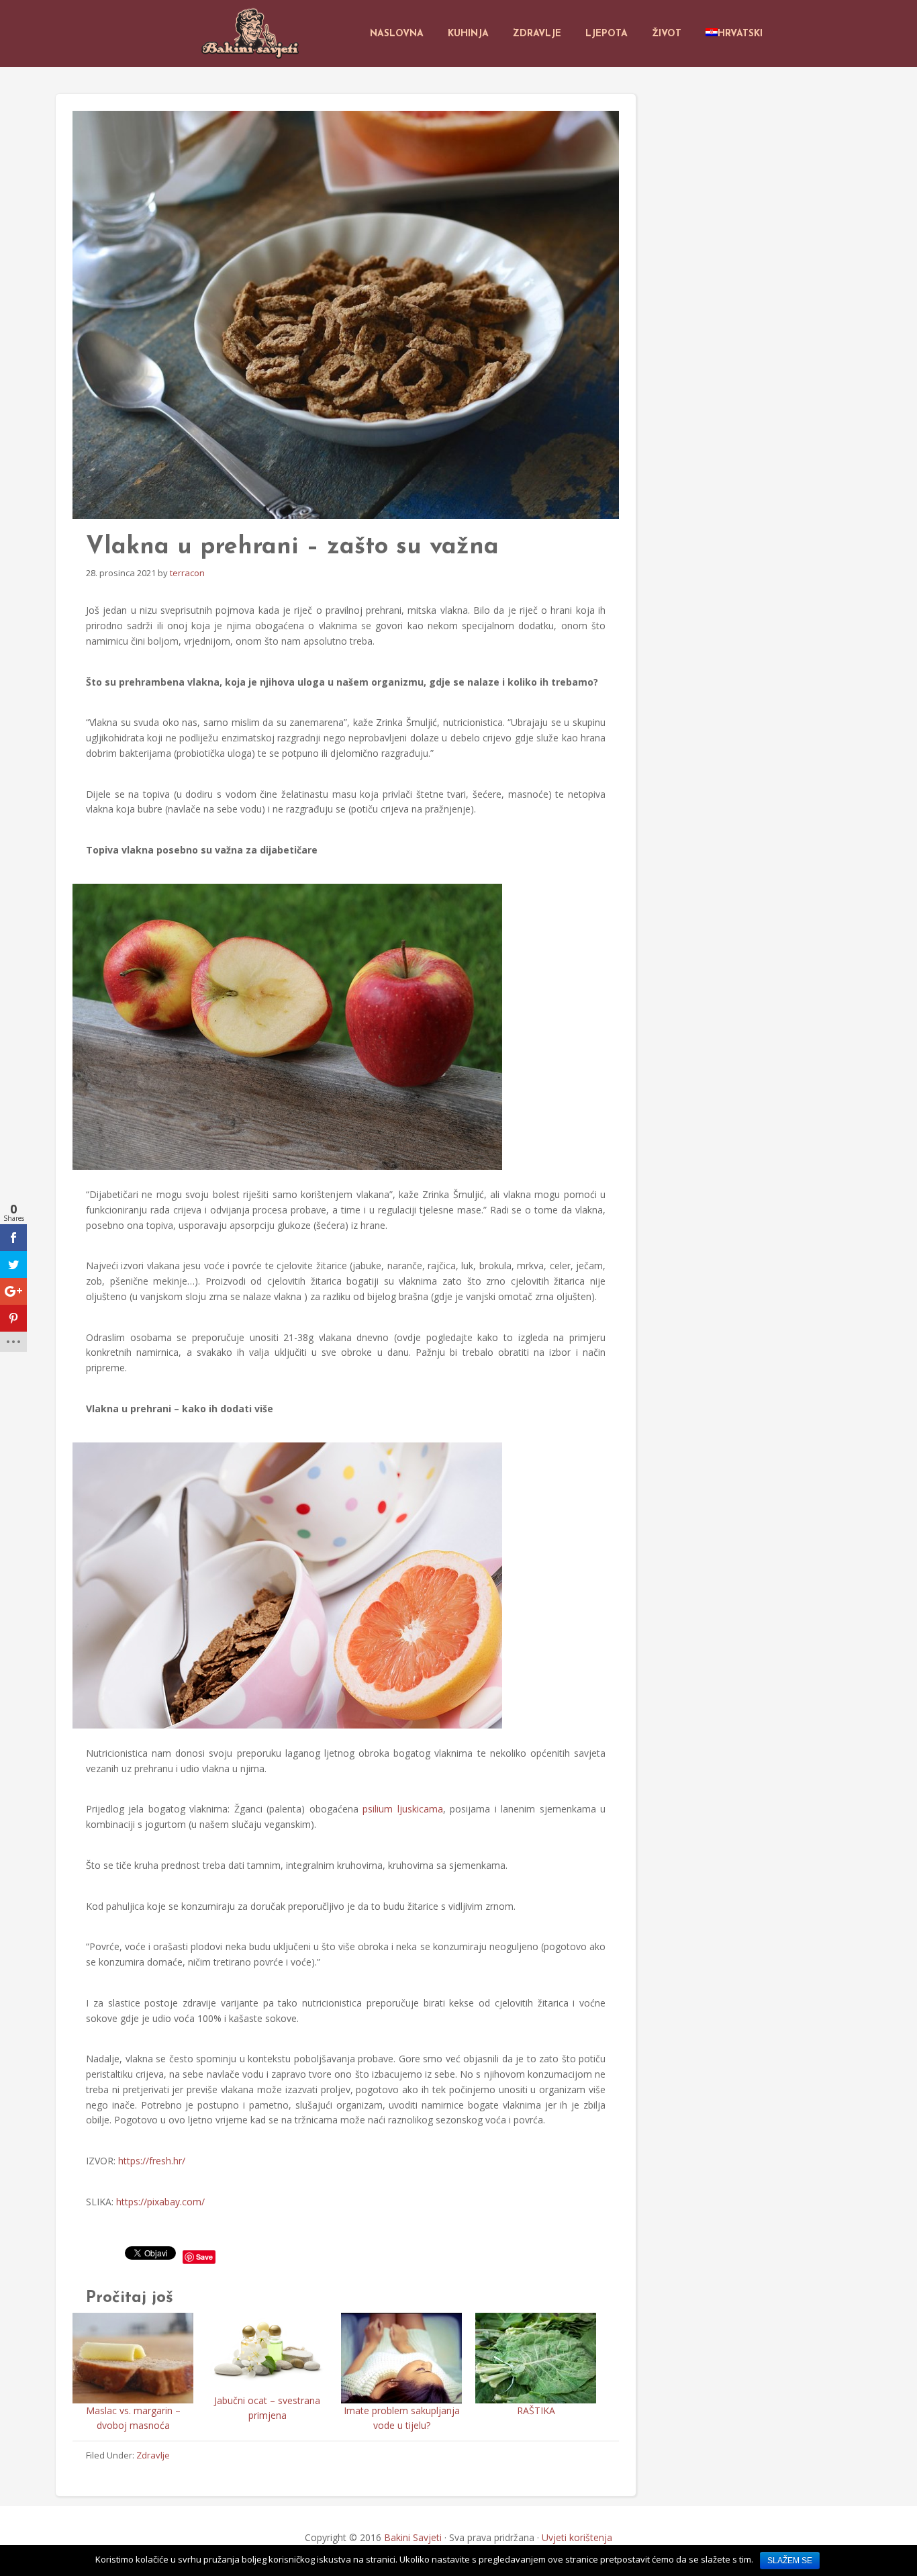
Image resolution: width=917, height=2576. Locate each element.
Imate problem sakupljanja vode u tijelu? (402, 2418)
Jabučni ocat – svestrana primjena (267, 2408)
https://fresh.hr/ (152, 2161)
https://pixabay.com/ (160, 2202)
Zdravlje (153, 2455)
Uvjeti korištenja (577, 2537)
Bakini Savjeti (413, 2537)
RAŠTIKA (536, 2410)
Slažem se (790, 2561)
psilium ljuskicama (402, 1809)
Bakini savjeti (252, 34)
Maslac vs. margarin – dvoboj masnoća (133, 2418)
